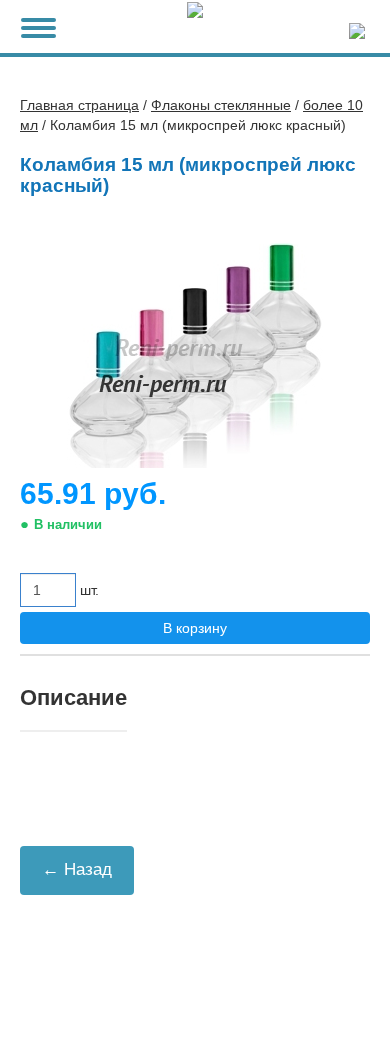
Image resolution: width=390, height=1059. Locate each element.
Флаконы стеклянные (221, 105)
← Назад (77, 869)
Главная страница (79, 105)
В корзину (195, 628)
